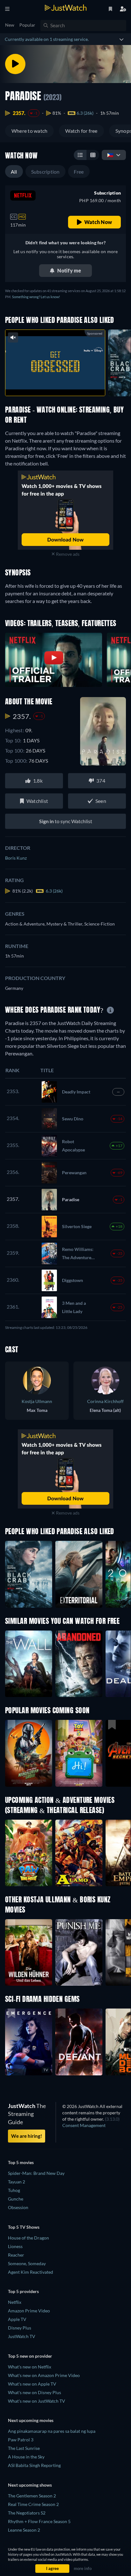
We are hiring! (27, 2136)
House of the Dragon (28, 2238)
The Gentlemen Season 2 (32, 2496)
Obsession (18, 2207)
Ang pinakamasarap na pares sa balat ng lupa (52, 2431)
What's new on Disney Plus (34, 2392)
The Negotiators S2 (27, 2513)
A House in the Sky (26, 2457)
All (14, 172)
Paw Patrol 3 (21, 2440)
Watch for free (81, 131)
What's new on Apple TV (32, 2384)
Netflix (15, 2302)
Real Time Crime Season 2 (33, 2504)
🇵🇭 (110, 155)
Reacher (16, 2255)
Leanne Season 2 (24, 2530)
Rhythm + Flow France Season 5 (39, 2521)
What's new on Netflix (30, 2367)
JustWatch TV (22, 2336)
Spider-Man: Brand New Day (36, 2173)
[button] (29, 1753)
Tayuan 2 (17, 2182)
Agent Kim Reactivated (31, 2272)
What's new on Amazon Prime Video (44, 2375)
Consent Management (84, 2125)
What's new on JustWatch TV (37, 2401)
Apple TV (17, 2319)
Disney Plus (20, 2328)
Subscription (45, 172)
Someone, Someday (27, 2263)
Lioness (15, 2246)
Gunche (16, 2199)
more (69, 384)
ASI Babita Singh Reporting (34, 2465)
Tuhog (14, 2190)
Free (79, 172)
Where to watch (29, 131)
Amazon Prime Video (29, 2311)
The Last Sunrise (24, 2448)
